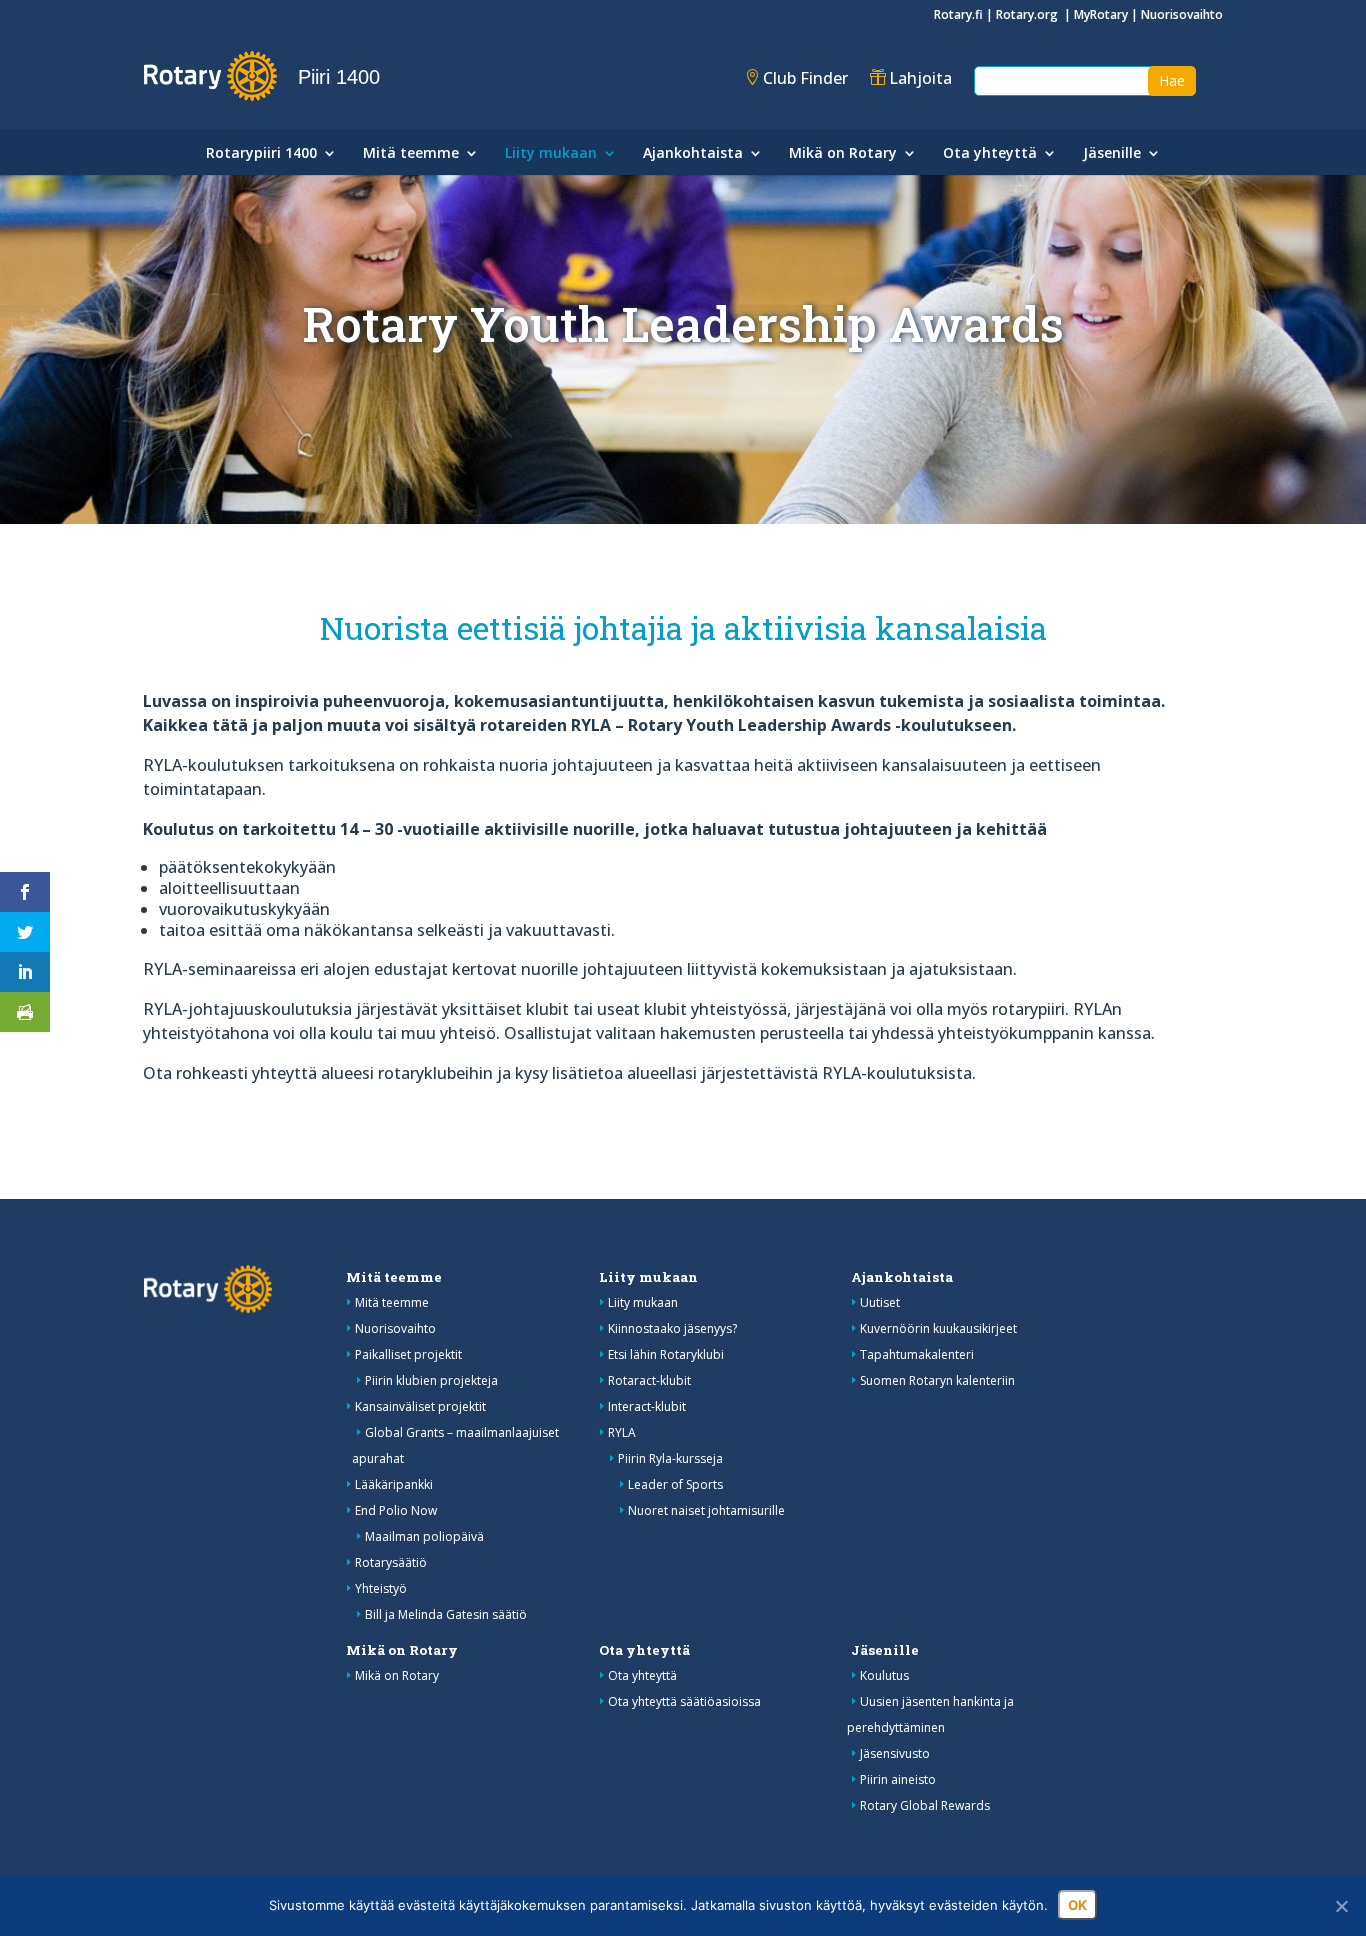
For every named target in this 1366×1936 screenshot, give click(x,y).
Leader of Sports (675, 1484)
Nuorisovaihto (1182, 14)
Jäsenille (1112, 154)
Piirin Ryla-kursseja (670, 1458)
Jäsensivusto (895, 1753)
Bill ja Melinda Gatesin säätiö (446, 1614)
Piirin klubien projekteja (431, 1380)
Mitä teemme (411, 154)
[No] (1341, 1906)
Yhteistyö (381, 1588)
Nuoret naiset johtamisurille (706, 1510)
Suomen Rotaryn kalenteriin (937, 1380)
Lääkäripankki (394, 1484)
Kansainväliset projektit (420, 1406)
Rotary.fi (958, 14)
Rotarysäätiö (391, 1562)
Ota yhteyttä (990, 154)
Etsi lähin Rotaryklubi (666, 1354)
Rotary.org (1028, 14)
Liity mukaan (551, 154)
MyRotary (1101, 14)
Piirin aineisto (898, 1779)
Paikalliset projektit (408, 1354)
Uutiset (880, 1302)
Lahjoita (920, 78)
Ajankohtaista (693, 154)
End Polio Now (396, 1510)
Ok (1077, 1905)
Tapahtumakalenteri (917, 1354)
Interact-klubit (647, 1406)
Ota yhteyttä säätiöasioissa (684, 1701)
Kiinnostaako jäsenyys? (672, 1328)
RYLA (622, 1432)
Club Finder (805, 78)
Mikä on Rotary (843, 154)
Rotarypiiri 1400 (261, 154)
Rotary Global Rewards (925, 1805)
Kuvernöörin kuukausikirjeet (938, 1328)
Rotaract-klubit (649, 1380)
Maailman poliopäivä (424, 1536)
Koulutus (884, 1675)
